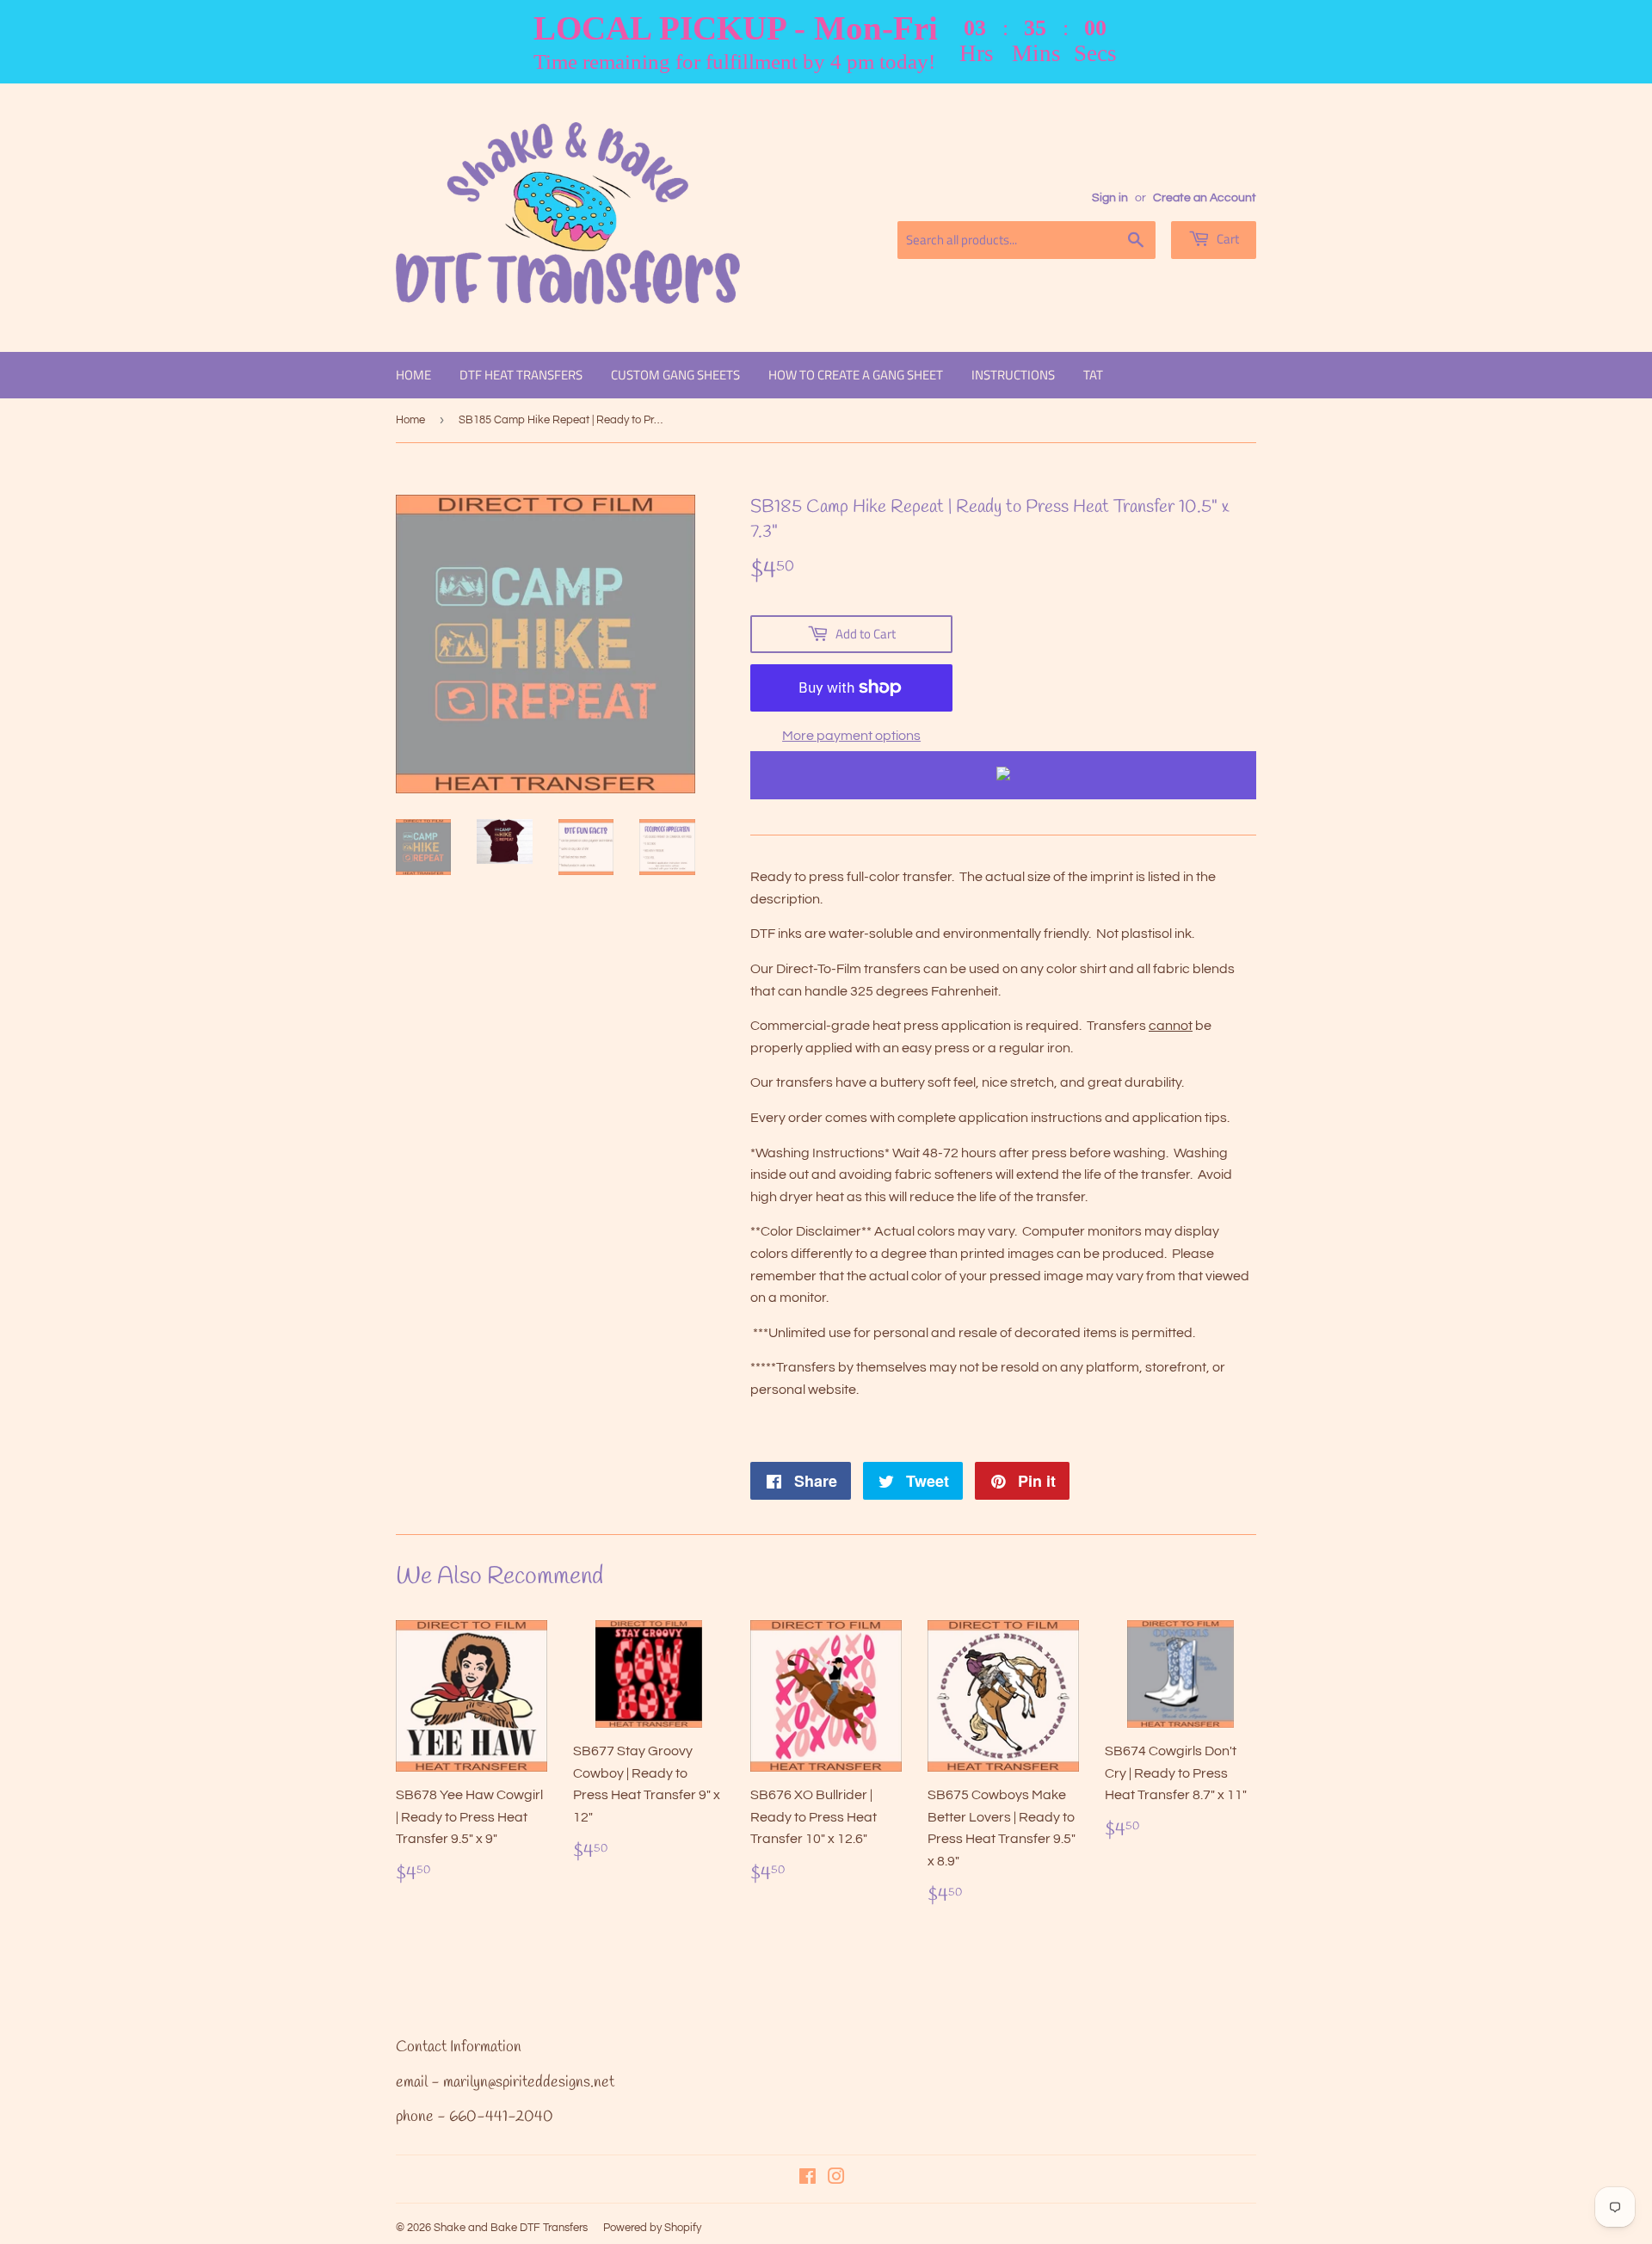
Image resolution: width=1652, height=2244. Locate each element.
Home (413, 375)
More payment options (851, 736)
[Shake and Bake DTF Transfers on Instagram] (836, 2179)
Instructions (1013, 375)
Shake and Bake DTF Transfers (511, 2228)
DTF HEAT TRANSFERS (521, 375)
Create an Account (1205, 198)
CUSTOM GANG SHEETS (675, 375)
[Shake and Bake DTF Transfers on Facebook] (808, 2179)
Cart (1227, 239)
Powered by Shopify (652, 2228)
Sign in (1110, 198)
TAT (1093, 375)
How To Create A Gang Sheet (856, 375)
